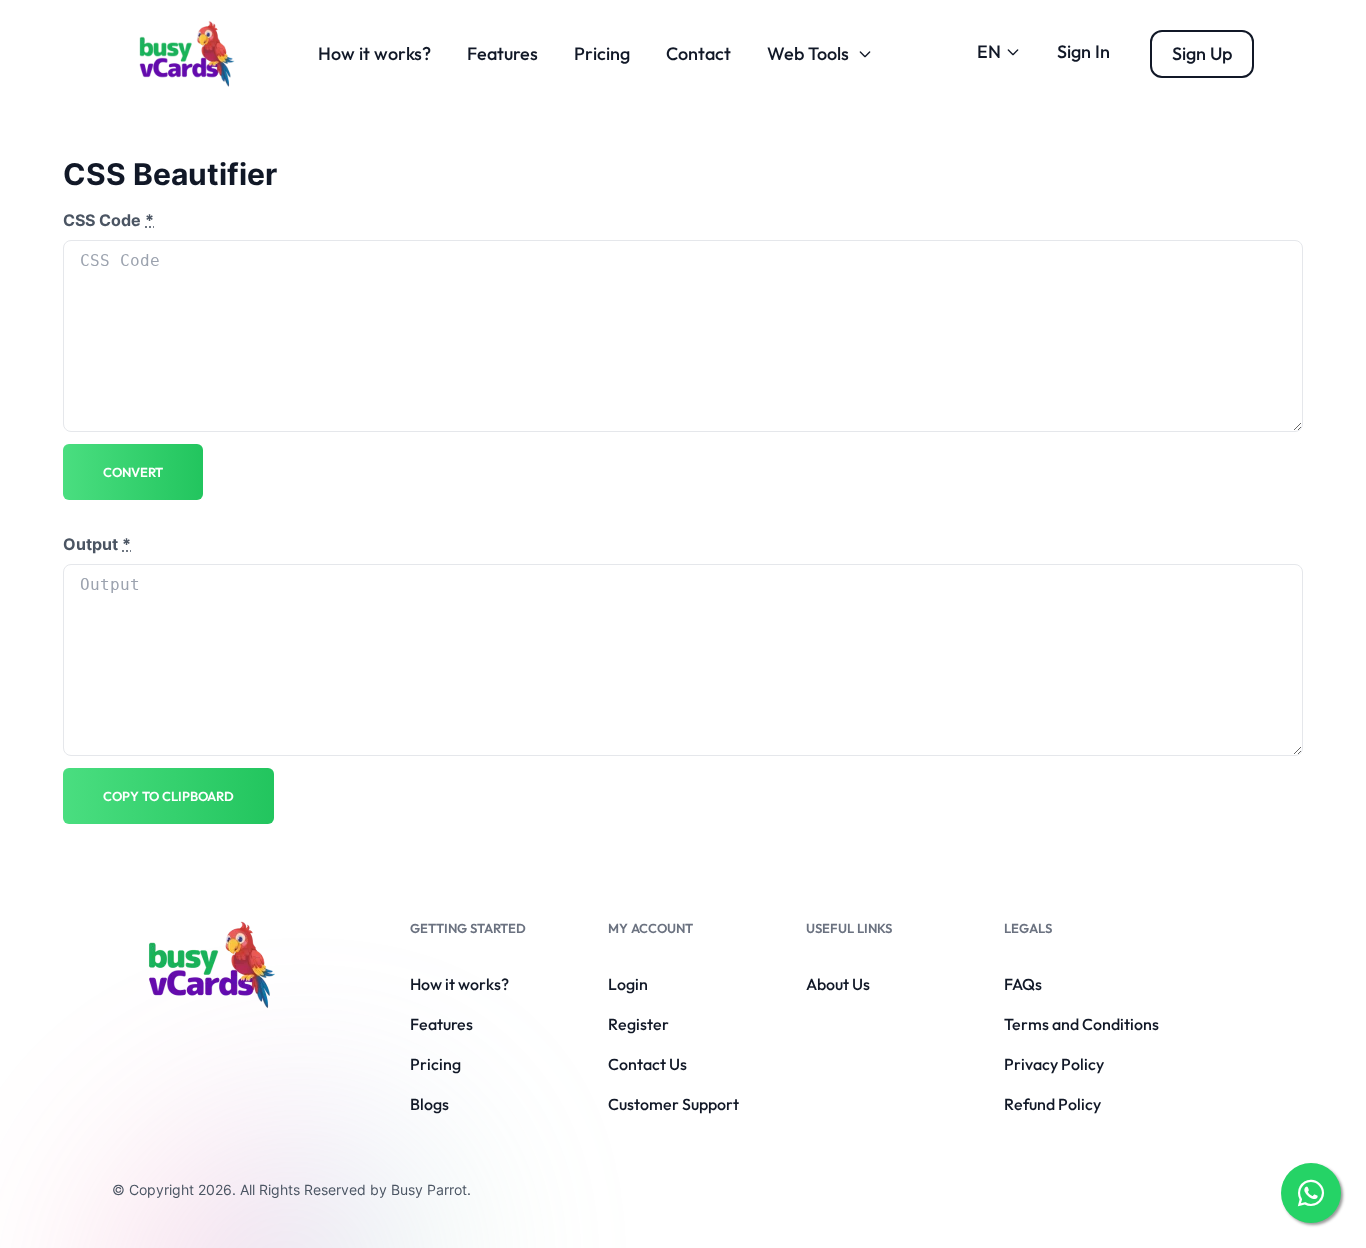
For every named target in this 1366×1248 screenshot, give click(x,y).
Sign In (1083, 51)
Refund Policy (1052, 1104)
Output (97, 544)
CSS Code (108, 220)
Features (502, 53)
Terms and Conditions (1081, 1024)
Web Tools (808, 53)
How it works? (374, 53)
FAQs (1023, 984)
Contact (698, 53)
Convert (133, 472)
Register (638, 1024)
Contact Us (647, 1064)
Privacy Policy (1054, 1064)
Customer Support (673, 1104)
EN (989, 51)
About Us (838, 984)
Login (628, 984)
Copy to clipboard (168, 796)
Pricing (602, 53)
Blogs (429, 1104)
